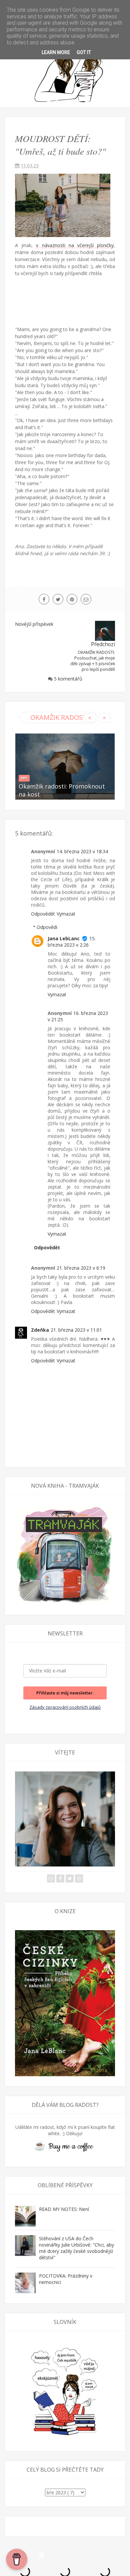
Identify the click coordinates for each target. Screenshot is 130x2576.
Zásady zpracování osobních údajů (65, 1707)
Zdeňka (40, 1330)
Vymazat (66, 914)
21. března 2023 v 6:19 (81, 1268)
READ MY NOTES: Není (64, 2209)
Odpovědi (47, 927)
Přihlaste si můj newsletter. (65, 1693)
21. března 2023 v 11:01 (76, 1330)
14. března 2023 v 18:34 (82, 851)
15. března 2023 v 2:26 (72, 942)
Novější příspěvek (34, 624)
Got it (84, 52)
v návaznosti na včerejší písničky (75, 245)
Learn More (56, 52)
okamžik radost (59, 717)
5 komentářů (68, 679)
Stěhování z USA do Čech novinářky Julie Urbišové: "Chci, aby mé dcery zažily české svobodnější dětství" (76, 2248)
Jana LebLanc (64, 938)
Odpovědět (43, 914)
